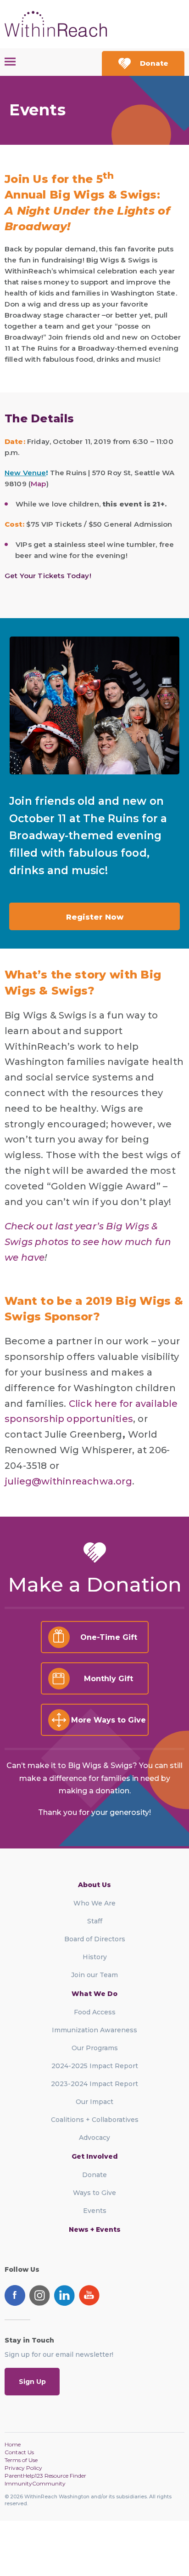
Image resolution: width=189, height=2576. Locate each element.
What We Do (94, 1994)
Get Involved (95, 2156)
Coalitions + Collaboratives (95, 2120)
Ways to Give (94, 2193)
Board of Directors (95, 1939)
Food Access (95, 2012)
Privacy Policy (23, 2468)
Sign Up (32, 2382)
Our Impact (94, 2102)
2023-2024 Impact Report (94, 2084)
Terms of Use (21, 2460)
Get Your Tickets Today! (48, 576)
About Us (94, 1885)
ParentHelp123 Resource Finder (45, 2476)
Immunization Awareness (94, 2030)
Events (95, 2211)
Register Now (95, 917)
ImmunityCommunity (35, 2483)
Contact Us (19, 2452)
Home (13, 2444)
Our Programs (95, 2048)
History (95, 1957)
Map (38, 484)
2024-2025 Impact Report (95, 2066)
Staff (95, 1921)
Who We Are (94, 1903)
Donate (154, 63)
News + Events (95, 2229)
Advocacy (94, 2138)
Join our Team (94, 1975)
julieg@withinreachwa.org (68, 1481)
